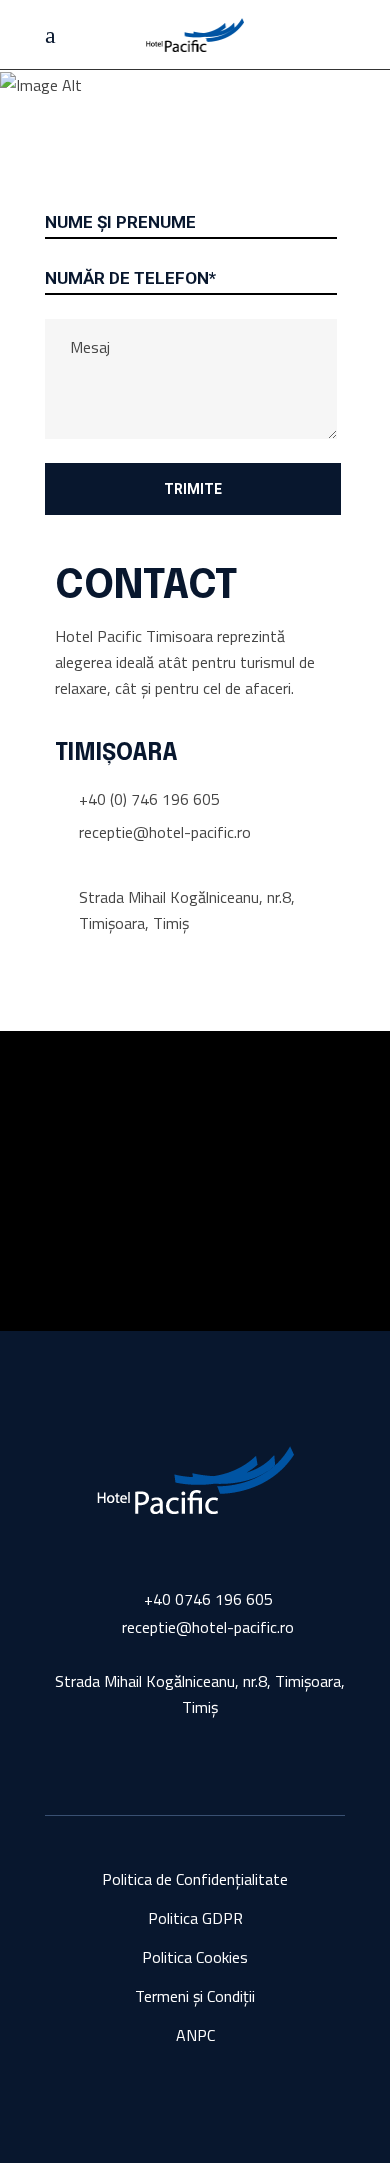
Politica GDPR (195, 1918)
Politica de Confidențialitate (195, 1879)
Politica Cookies (195, 1957)
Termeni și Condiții (195, 1996)
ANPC (195, 2035)
